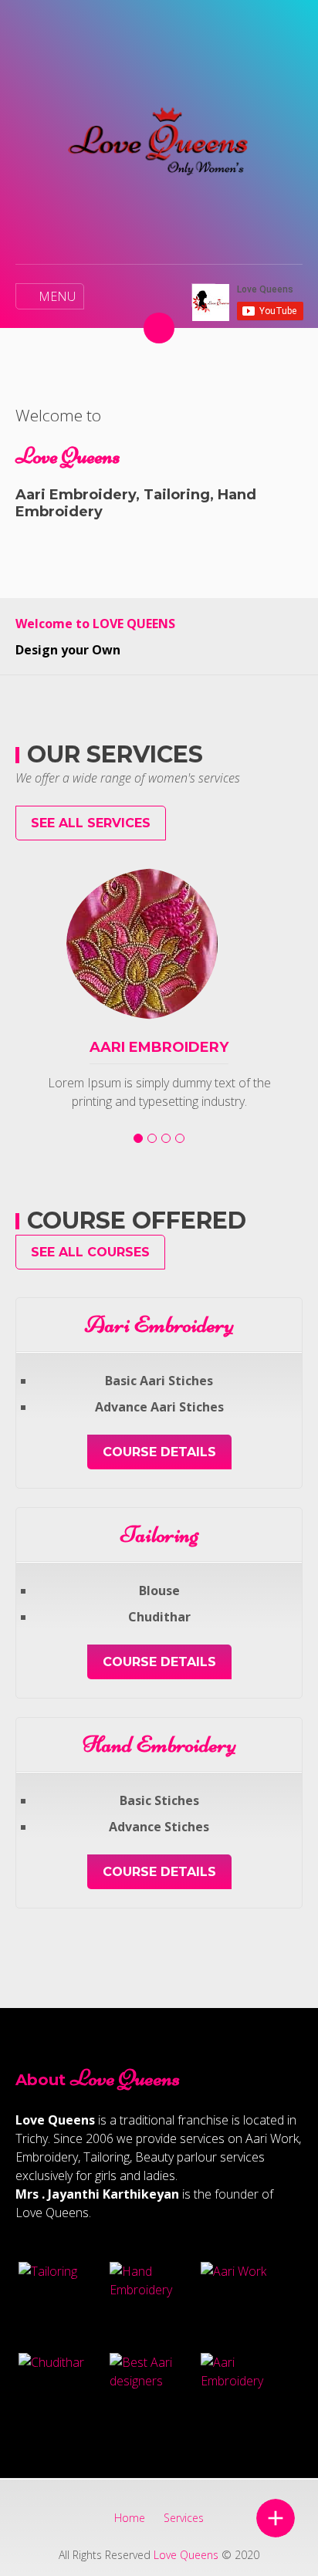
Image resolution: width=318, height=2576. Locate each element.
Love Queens (186, 2555)
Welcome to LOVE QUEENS (95, 624)
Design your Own (68, 650)
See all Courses (90, 1252)
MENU (57, 296)
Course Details (159, 1452)
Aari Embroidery (159, 1047)
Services (184, 2518)
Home (130, 2518)
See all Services (91, 823)
